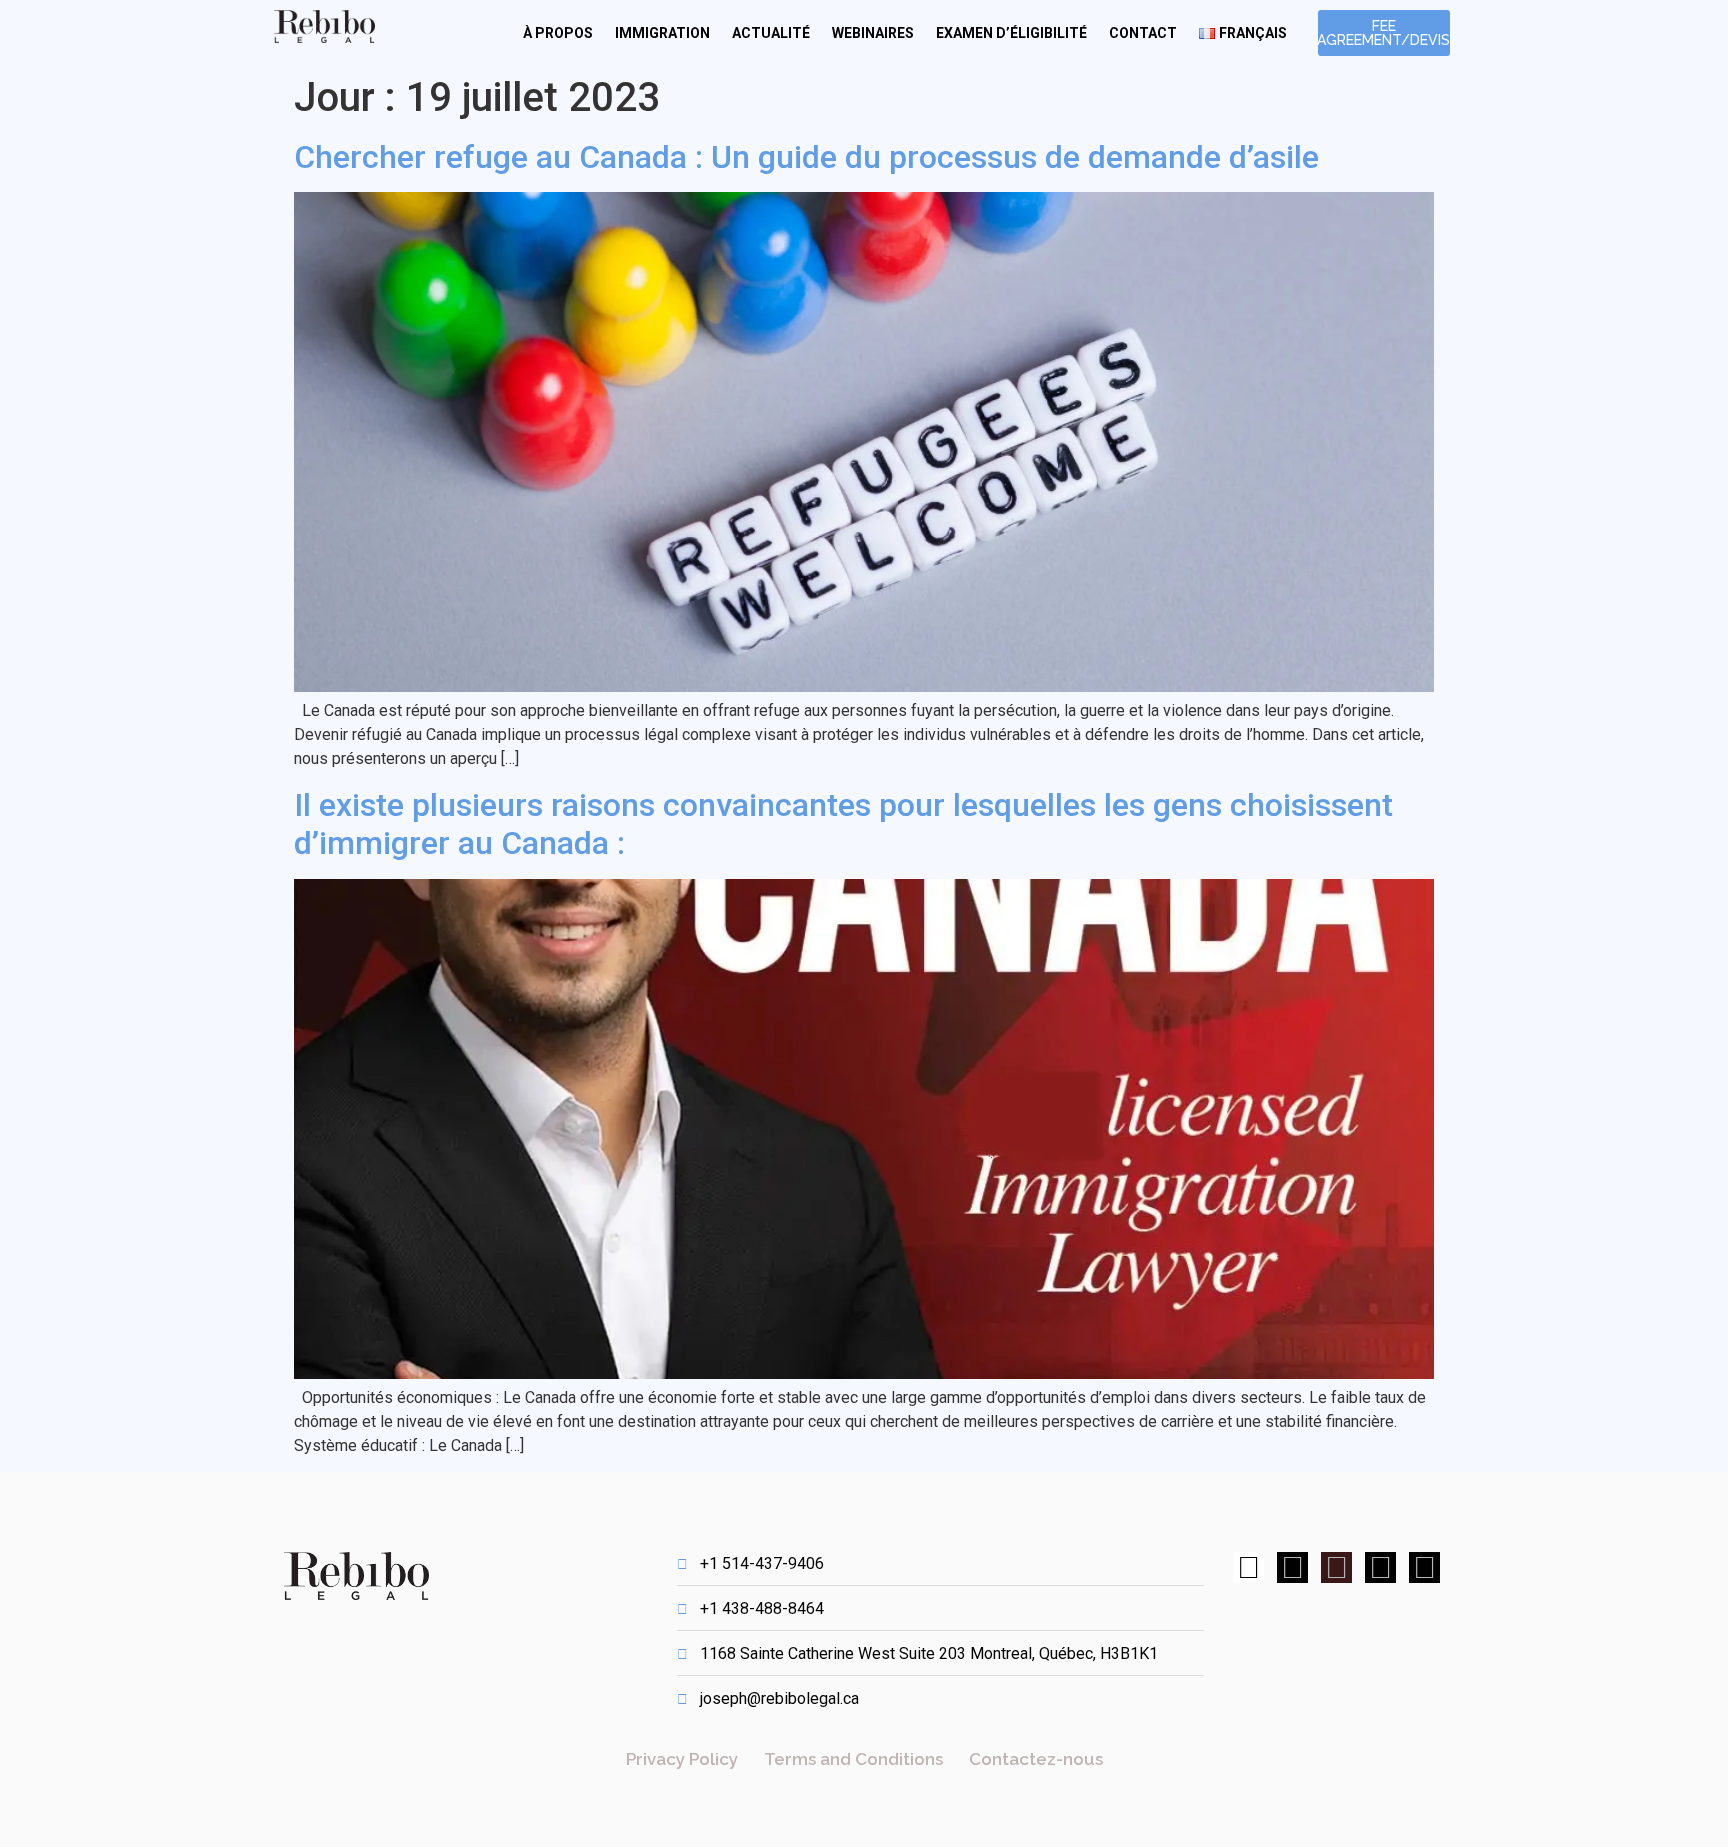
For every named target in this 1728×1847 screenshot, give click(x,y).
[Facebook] (1248, 1567)
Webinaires (873, 33)
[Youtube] (1424, 1567)
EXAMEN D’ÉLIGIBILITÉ (1011, 33)
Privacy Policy (682, 1759)
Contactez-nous (1036, 1759)
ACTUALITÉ (771, 33)
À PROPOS (558, 33)
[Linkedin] (1292, 1567)
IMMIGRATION (662, 33)
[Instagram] (1380, 1567)
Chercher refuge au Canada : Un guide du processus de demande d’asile (806, 157)
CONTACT (1143, 33)
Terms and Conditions (853, 1759)
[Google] (1336, 1567)
